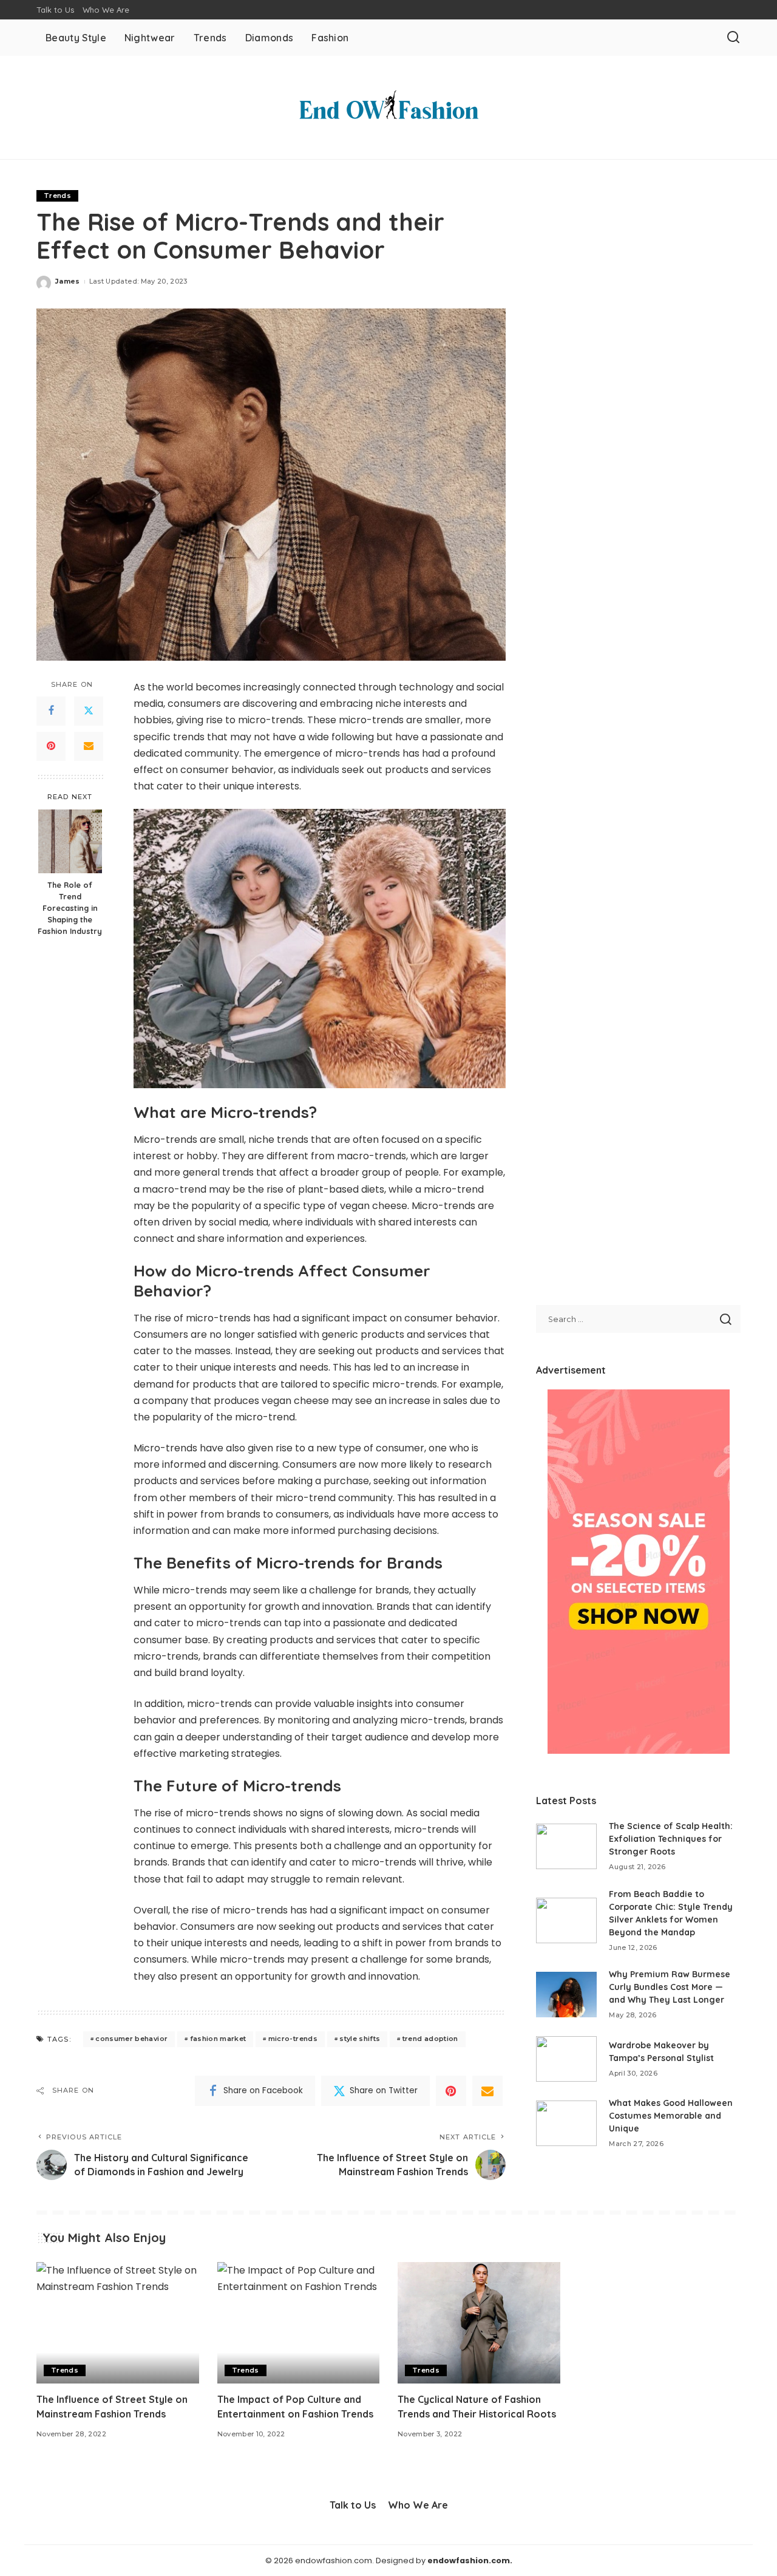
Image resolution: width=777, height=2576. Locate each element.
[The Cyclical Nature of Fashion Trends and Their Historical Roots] (479, 2323)
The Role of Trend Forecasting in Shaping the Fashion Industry (70, 908)
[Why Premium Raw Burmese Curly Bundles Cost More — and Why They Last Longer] (566, 1995)
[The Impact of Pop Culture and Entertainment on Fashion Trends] (299, 2323)
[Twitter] (89, 711)
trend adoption (430, 2039)
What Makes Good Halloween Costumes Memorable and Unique (671, 2116)
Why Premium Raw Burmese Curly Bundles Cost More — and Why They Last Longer (670, 1987)
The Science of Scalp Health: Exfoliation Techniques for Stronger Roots (671, 1839)
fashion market (218, 2039)
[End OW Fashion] (388, 107)
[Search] (733, 38)
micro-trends (293, 2039)
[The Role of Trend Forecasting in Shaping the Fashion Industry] (70, 841)
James (68, 281)
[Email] (89, 746)
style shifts (360, 2039)
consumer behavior (131, 2039)
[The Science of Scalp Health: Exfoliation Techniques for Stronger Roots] (566, 1846)
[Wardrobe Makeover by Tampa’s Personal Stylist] (566, 2059)
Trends (57, 196)
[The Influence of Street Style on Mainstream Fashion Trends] (118, 2323)
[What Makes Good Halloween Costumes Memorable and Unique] (566, 2123)
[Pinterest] (51, 746)
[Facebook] (51, 711)
